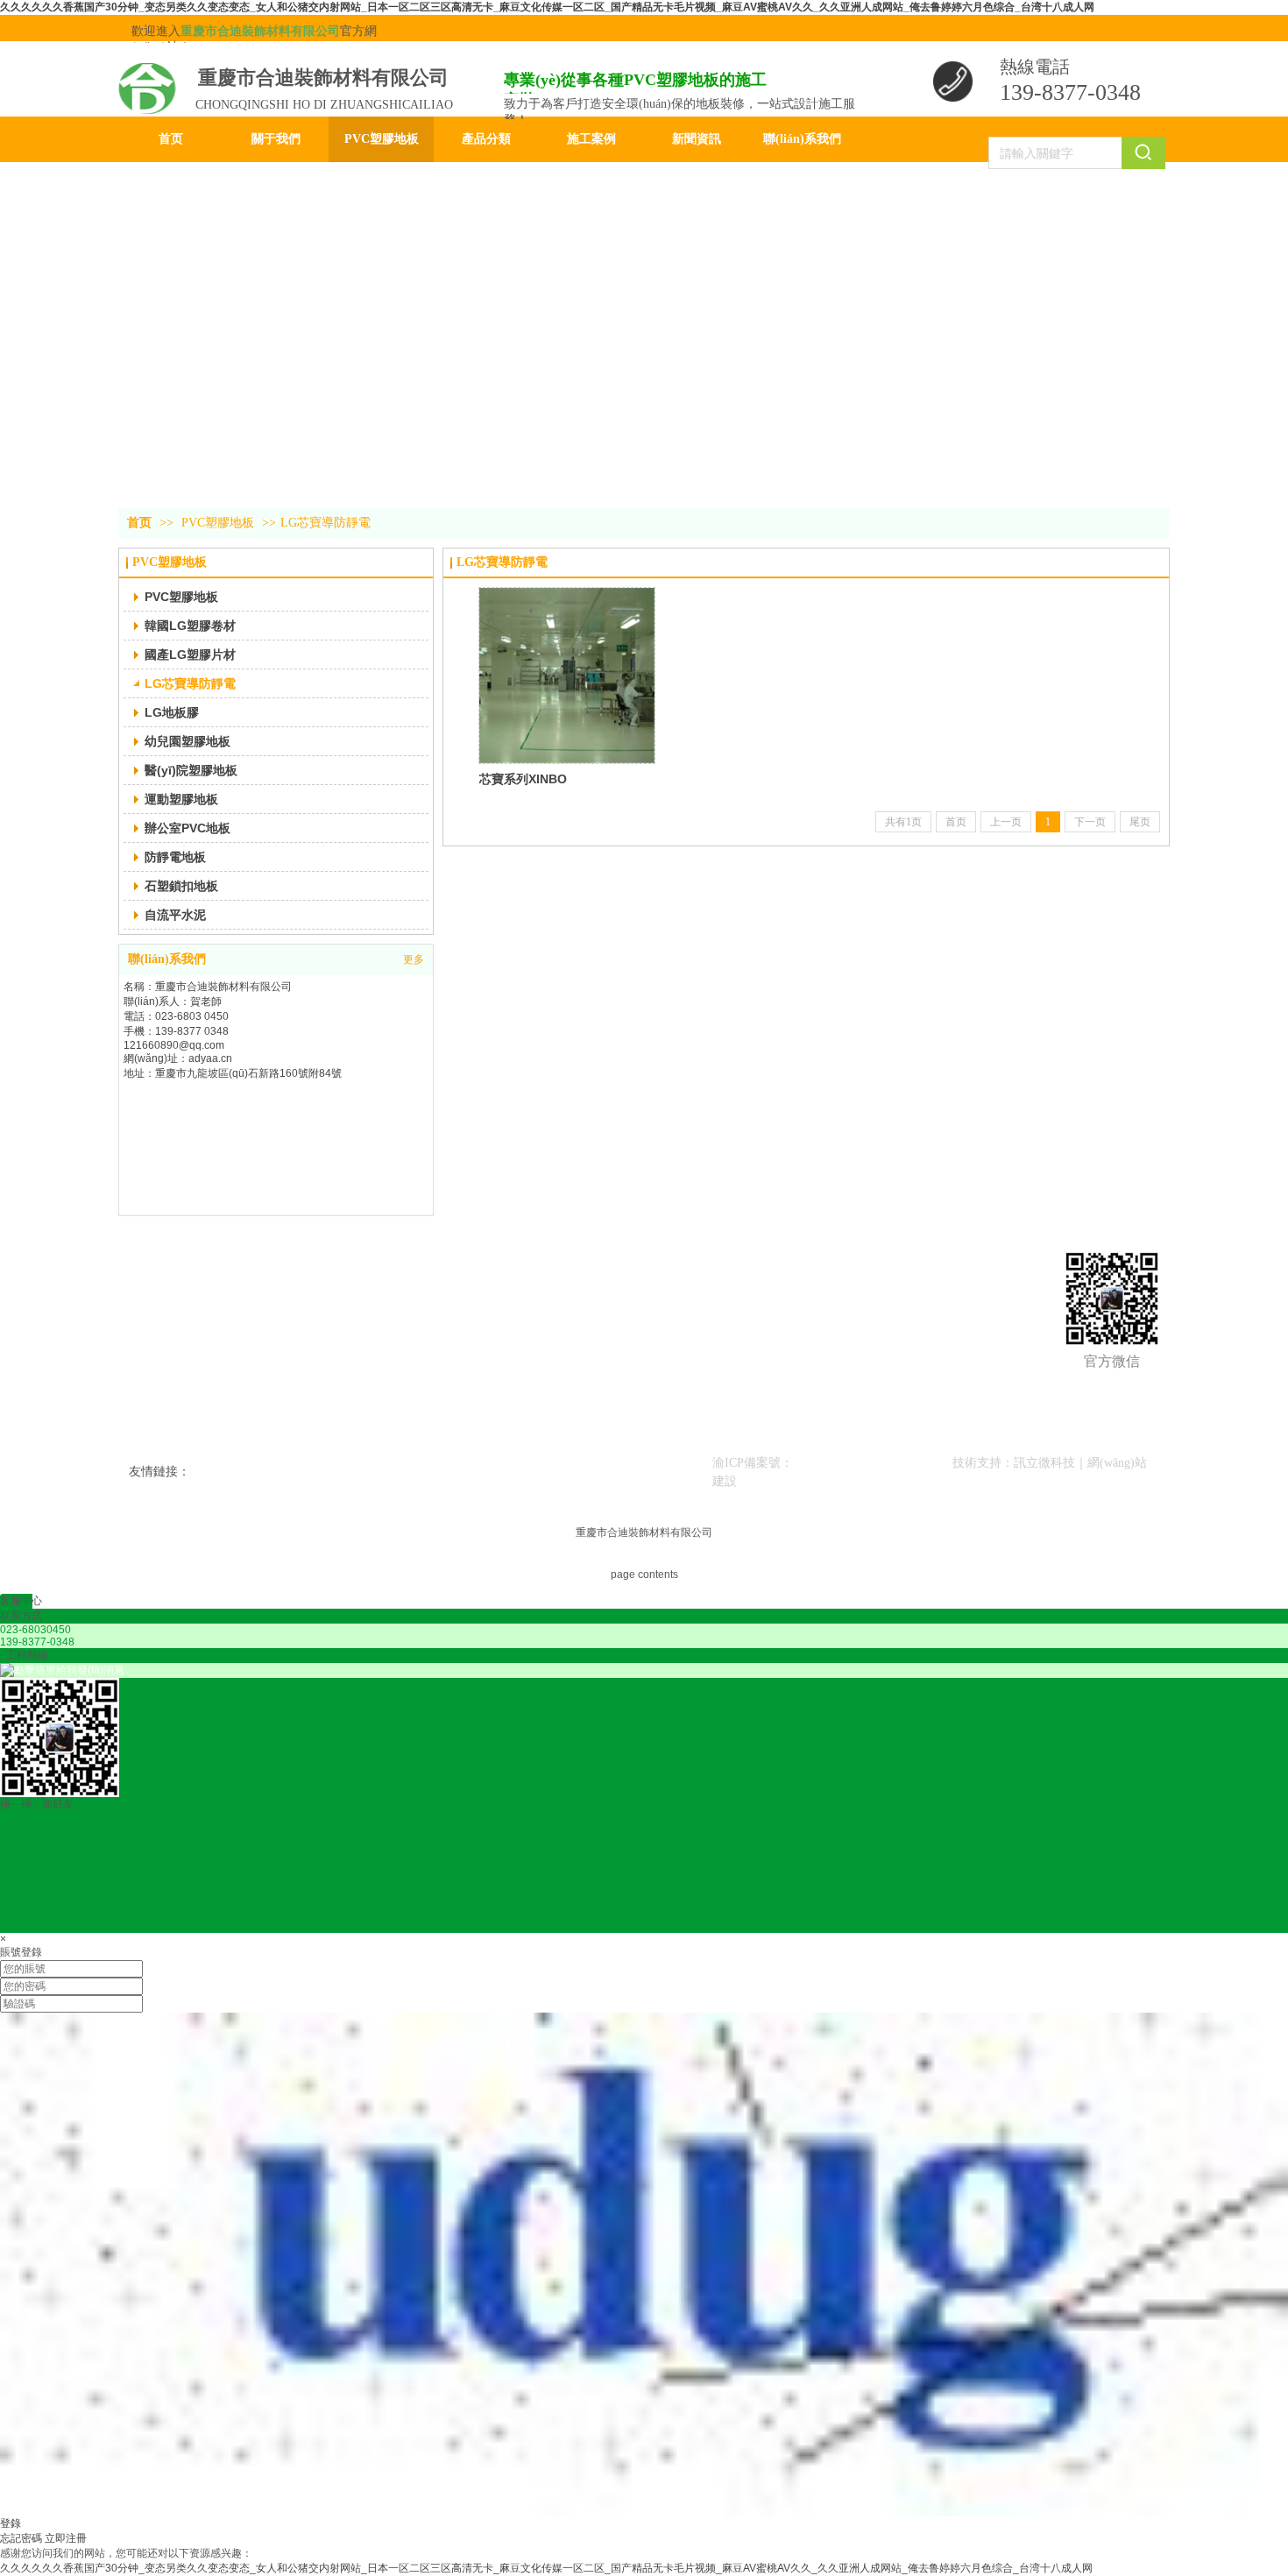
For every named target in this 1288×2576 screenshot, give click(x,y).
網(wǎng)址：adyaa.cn (178, 1058)
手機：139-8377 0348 (176, 1031)
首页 (139, 523)
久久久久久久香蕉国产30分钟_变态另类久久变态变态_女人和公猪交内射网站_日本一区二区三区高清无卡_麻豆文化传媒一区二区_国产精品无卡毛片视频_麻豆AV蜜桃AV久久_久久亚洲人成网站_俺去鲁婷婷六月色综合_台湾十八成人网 (547, 7)
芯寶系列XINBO (523, 779)
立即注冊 (66, 2538)
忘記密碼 (21, 2538)
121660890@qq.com (174, 1045)
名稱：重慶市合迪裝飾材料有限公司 (208, 987)
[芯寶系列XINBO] (567, 676)
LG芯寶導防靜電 (326, 523)
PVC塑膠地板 (218, 523)
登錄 (11, 2523)
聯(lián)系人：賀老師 (173, 1001)
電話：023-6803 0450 (176, 1016)
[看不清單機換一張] (644, 2513)
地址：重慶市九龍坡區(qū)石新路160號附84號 (233, 1073)
